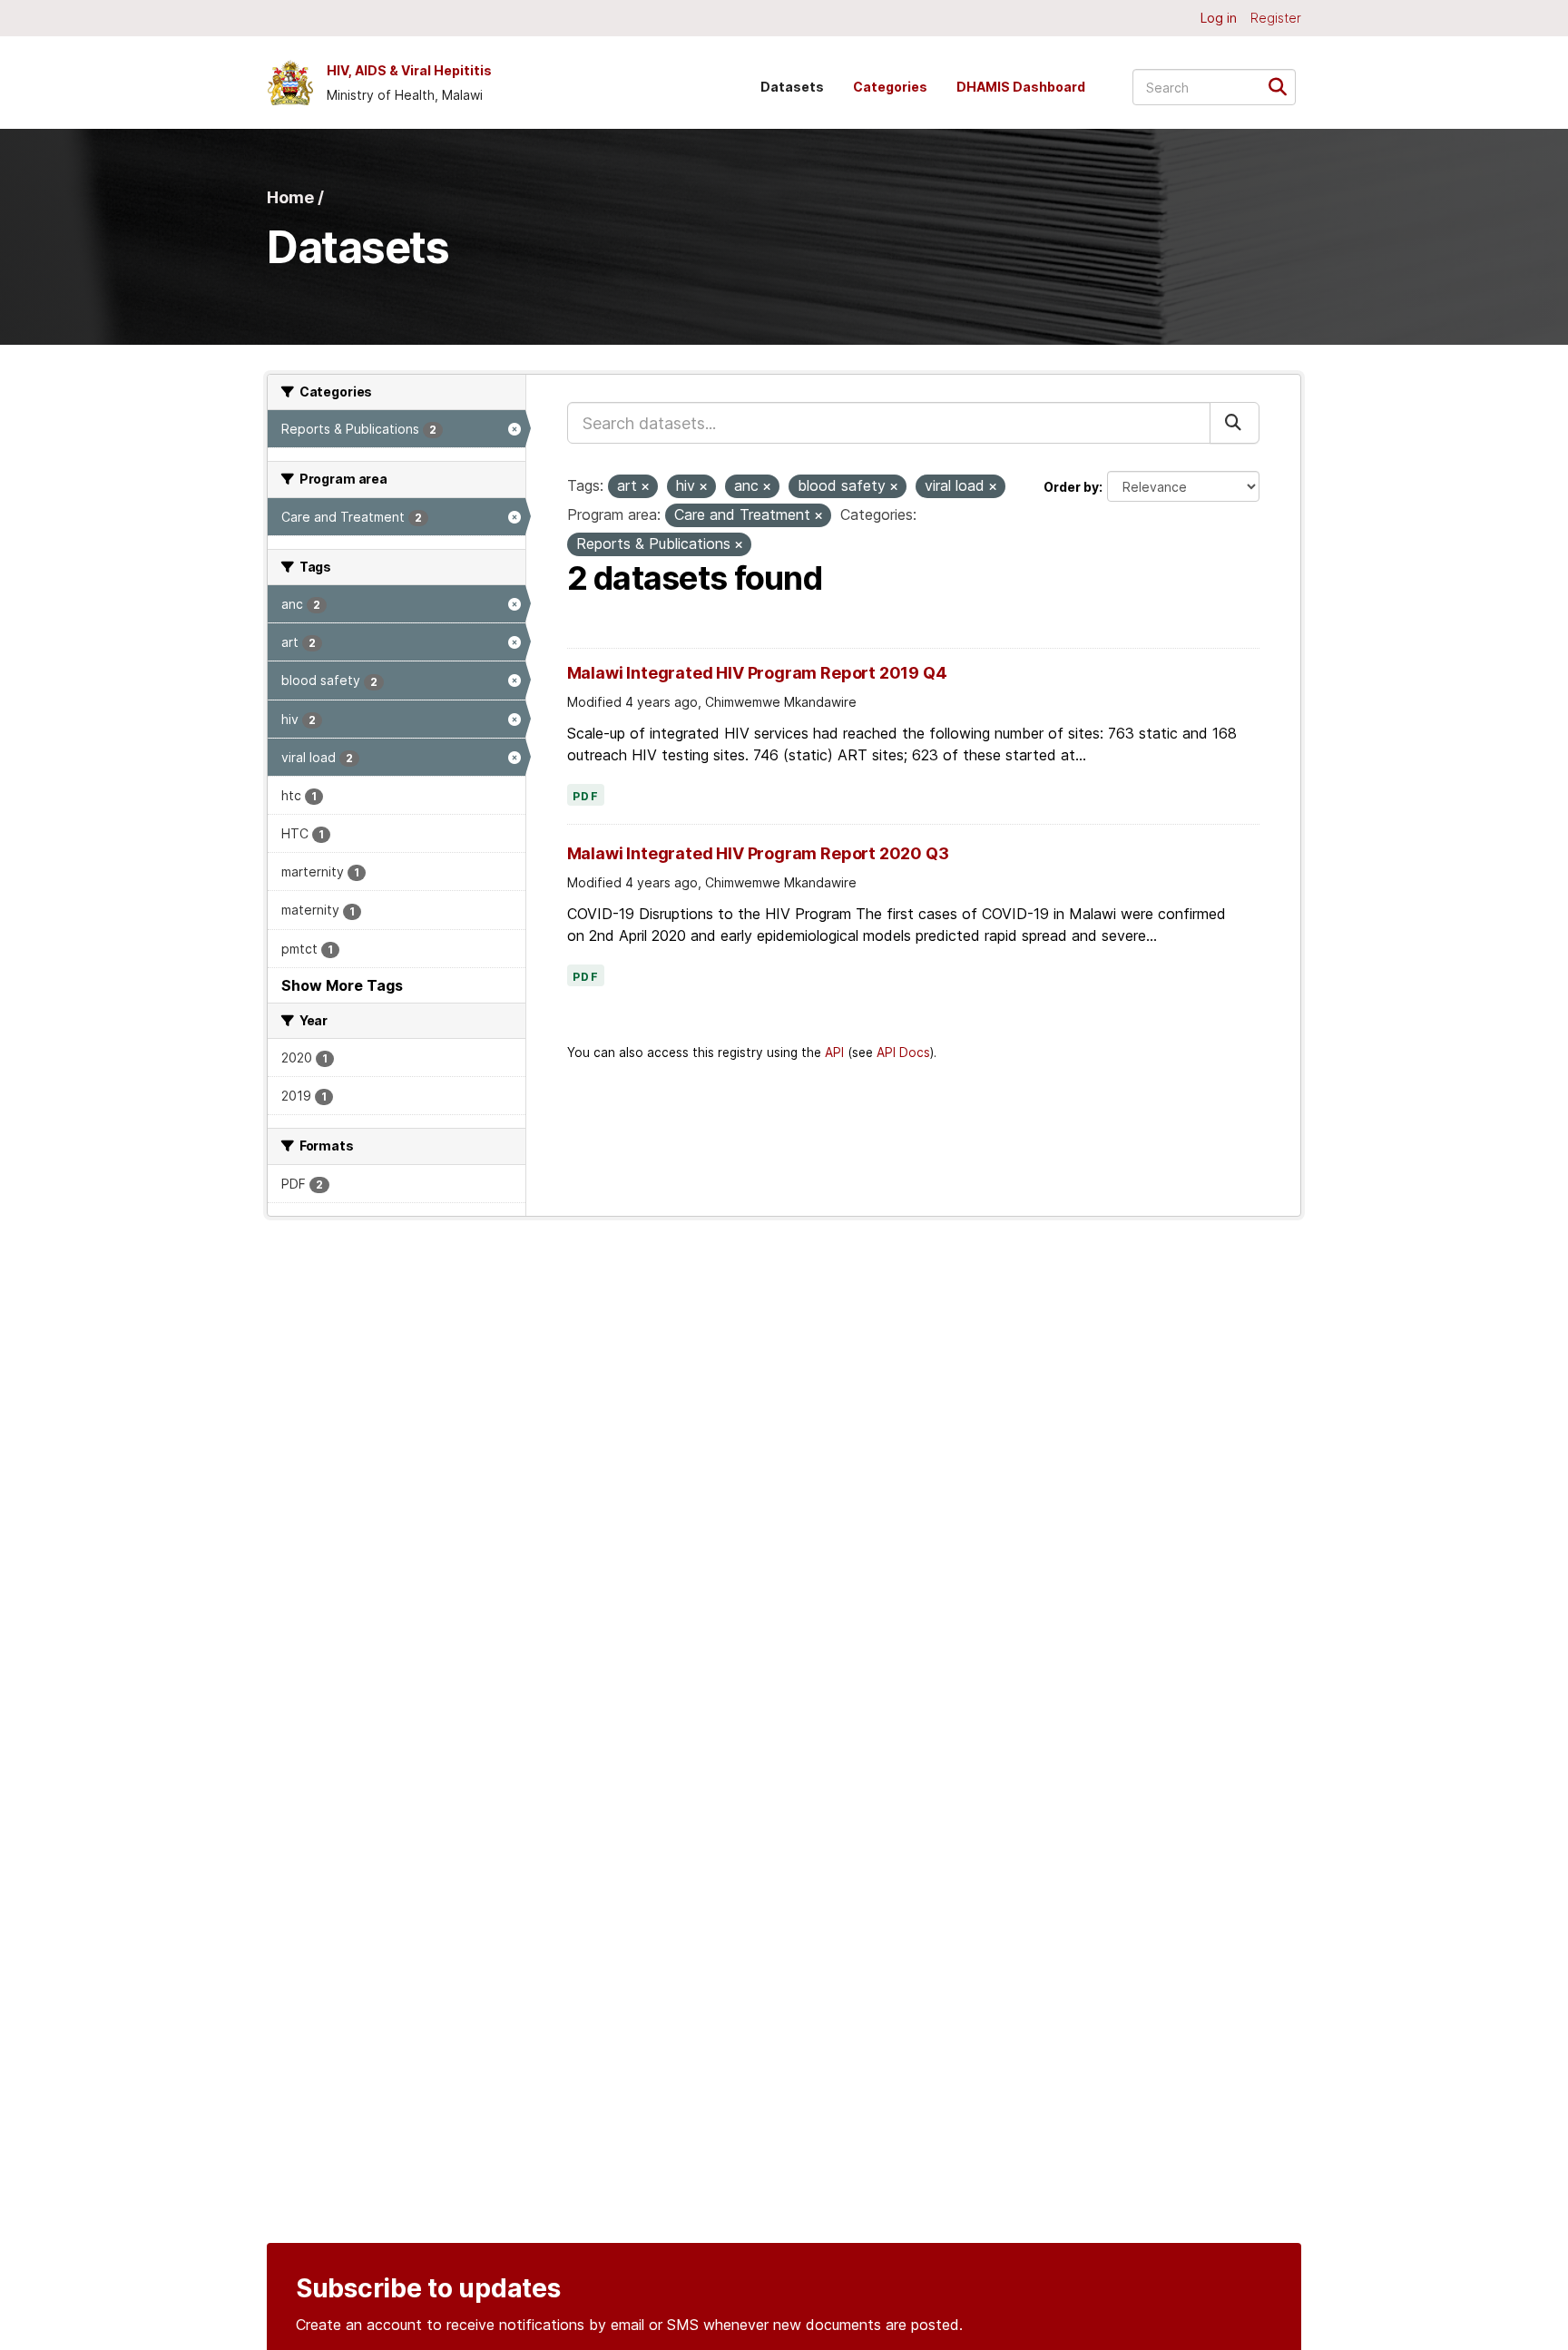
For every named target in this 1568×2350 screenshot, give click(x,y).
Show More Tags (342, 985)
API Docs (903, 1053)
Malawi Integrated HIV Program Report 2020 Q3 (758, 853)
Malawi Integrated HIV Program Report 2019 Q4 (757, 673)
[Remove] (645, 487)
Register (1276, 18)
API (834, 1053)
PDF (586, 797)
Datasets (792, 87)
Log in (1219, 18)
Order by (1071, 487)
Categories (890, 87)
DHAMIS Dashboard (1021, 87)
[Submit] (1284, 86)
